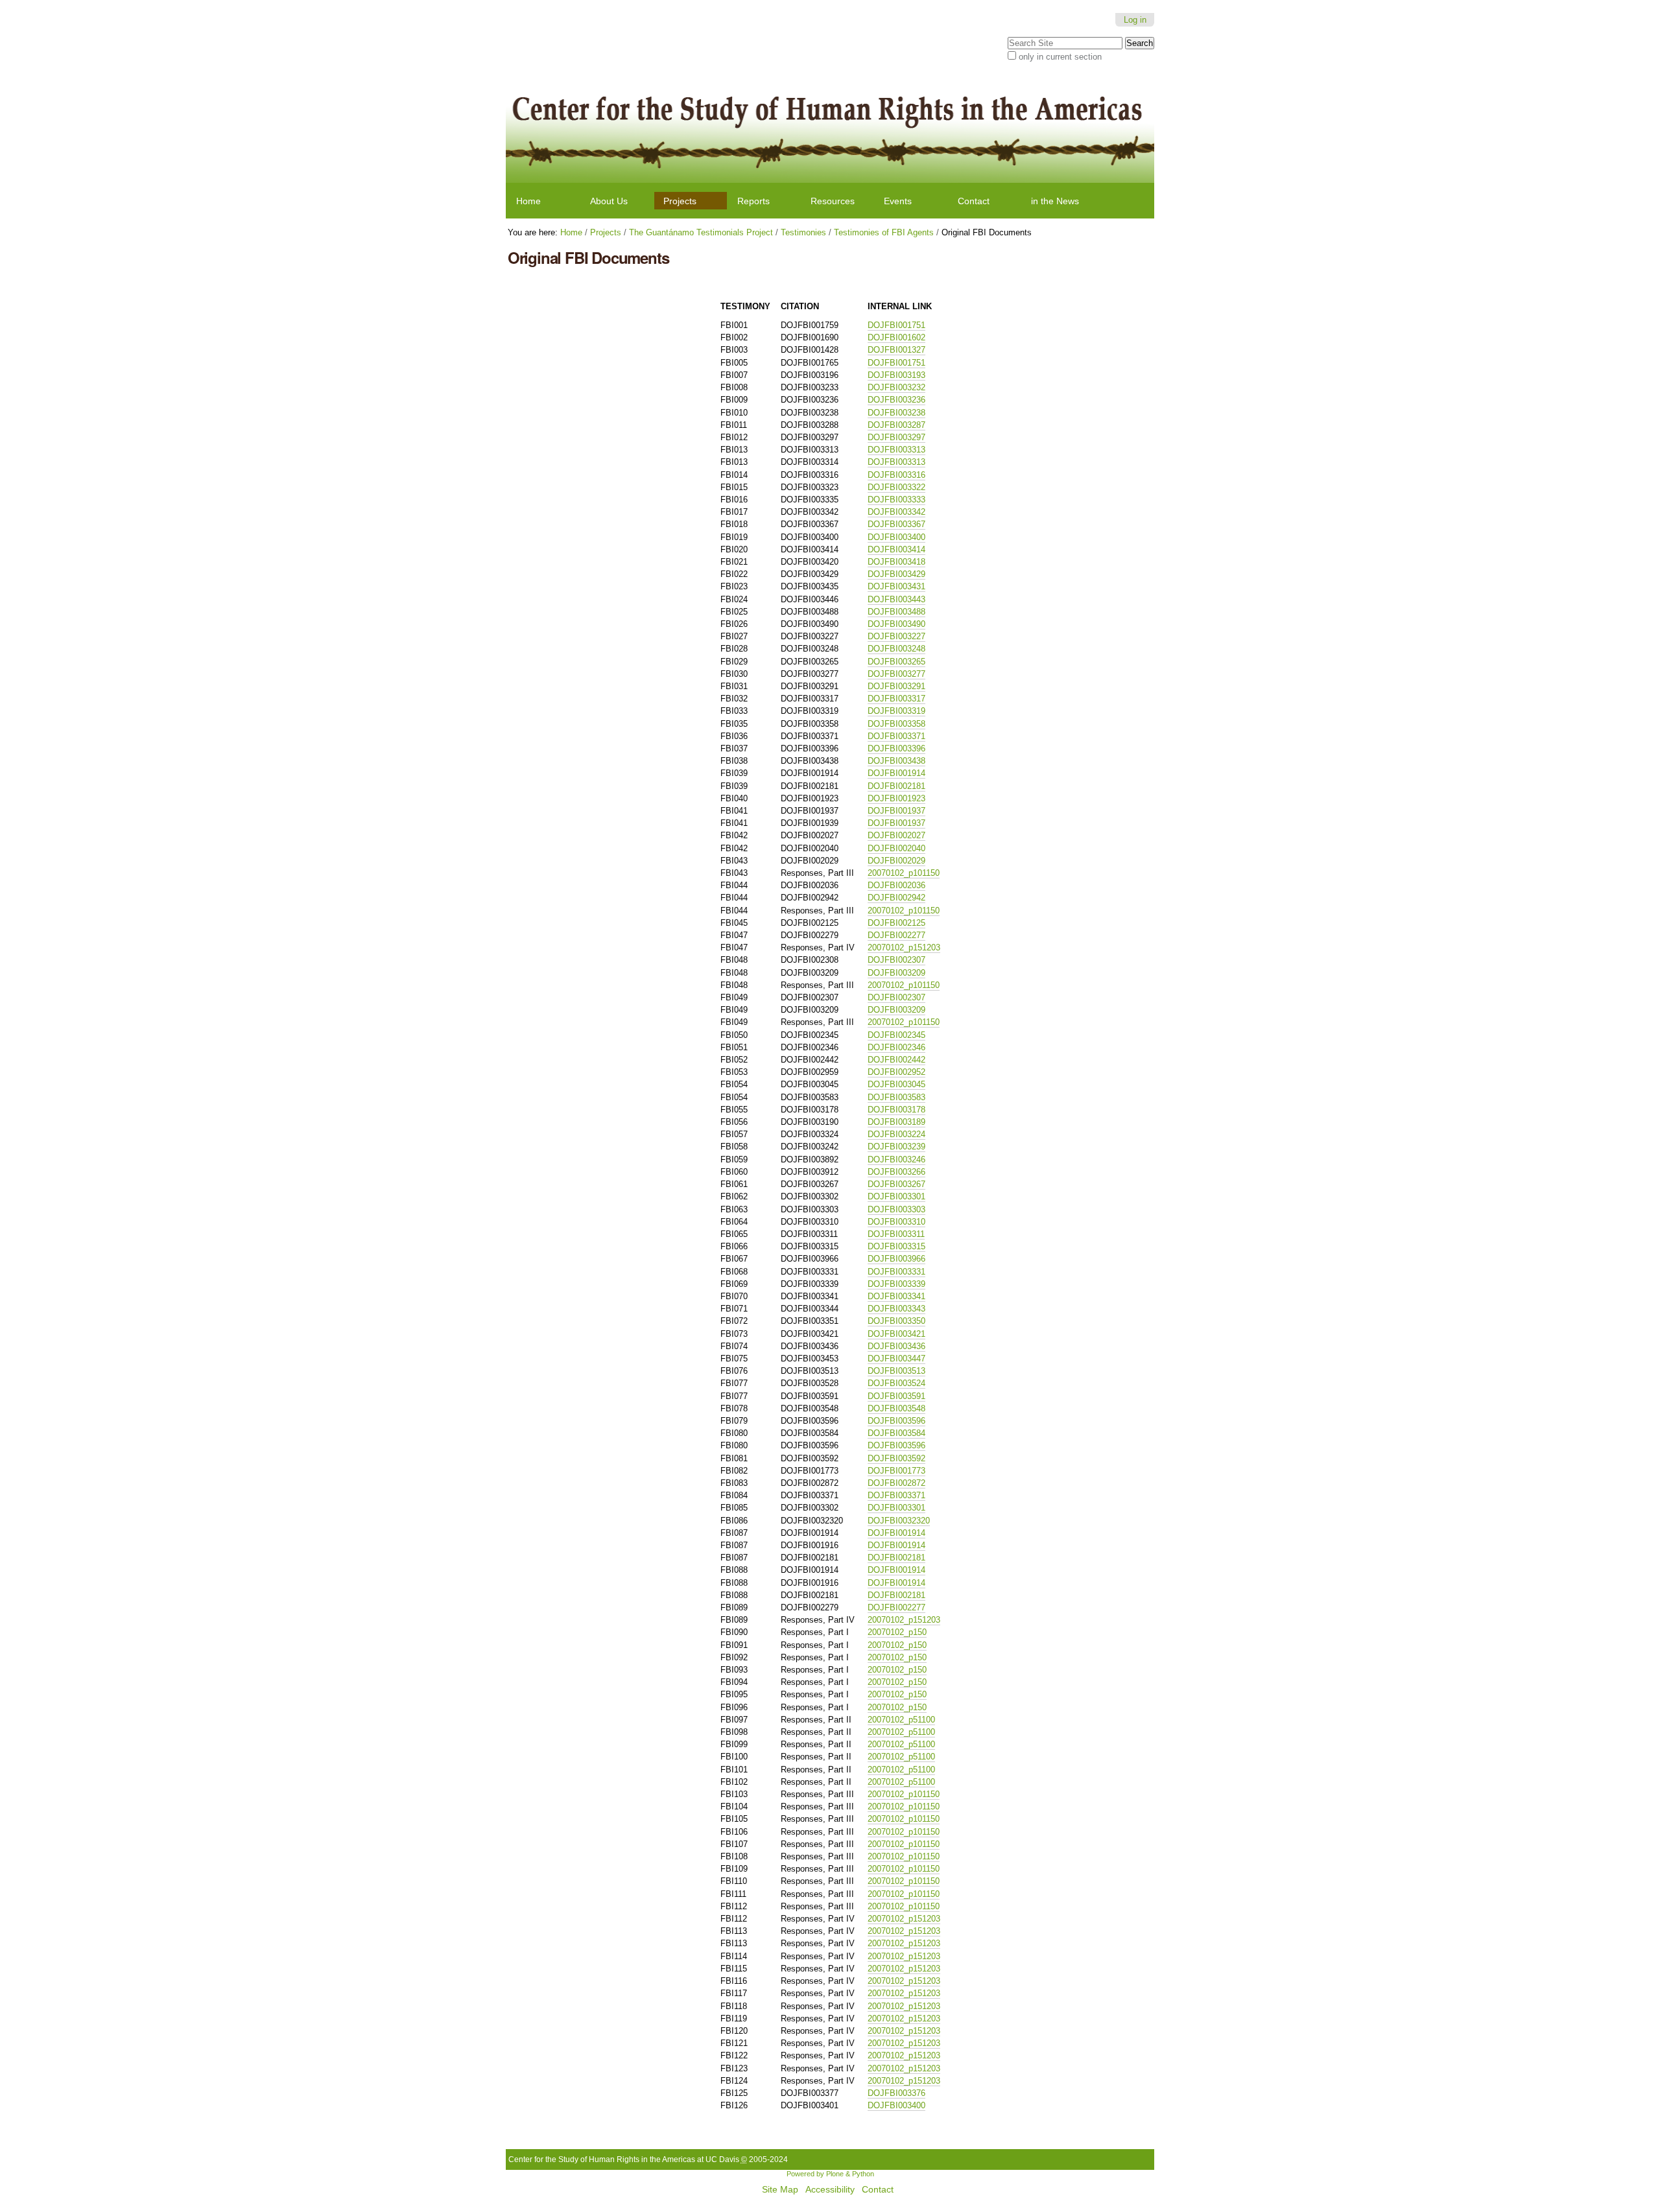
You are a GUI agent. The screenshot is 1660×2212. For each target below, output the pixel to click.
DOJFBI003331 (896, 1272)
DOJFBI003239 (896, 1147)
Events (898, 201)
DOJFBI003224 (896, 1134)
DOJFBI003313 (896, 450)
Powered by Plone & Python (830, 2174)
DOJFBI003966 (896, 1259)
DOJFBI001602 (896, 337)
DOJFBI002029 (896, 861)
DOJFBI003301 (896, 1196)
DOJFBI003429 (896, 574)
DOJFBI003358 (896, 724)
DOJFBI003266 (896, 1172)
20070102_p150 (897, 1632)
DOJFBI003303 (896, 1209)
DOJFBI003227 (896, 636)
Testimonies (803, 232)
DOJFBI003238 (896, 413)
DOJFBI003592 (896, 1458)
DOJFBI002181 (896, 786)
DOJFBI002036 (896, 885)
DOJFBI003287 (896, 425)
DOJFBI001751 (896, 325)
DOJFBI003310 (896, 1222)
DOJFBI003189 (896, 1122)
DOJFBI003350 (896, 1321)
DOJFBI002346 (896, 1047)
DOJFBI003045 (896, 1084)
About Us (609, 201)
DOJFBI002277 (896, 935)
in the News (1055, 201)
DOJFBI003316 (896, 475)
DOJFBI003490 (896, 624)
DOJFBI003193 (896, 375)
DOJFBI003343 (896, 1309)
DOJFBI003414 (896, 549)
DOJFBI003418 (896, 562)
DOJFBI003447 (896, 1359)
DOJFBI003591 (896, 1396)
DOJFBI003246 (896, 1159)
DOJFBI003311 (896, 1234)
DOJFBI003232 (896, 387)
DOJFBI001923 (896, 798)
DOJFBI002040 (896, 848)
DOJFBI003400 (896, 537)
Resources (833, 201)
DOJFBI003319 (896, 711)
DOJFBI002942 (896, 898)
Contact (974, 201)
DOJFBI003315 (896, 1246)
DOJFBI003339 (896, 1284)
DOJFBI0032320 (899, 1521)
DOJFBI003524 (896, 1383)
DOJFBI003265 (896, 662)
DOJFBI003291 (896, 686)
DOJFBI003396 (896, 748)
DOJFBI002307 (896, 960)
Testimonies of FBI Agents (884, 232)
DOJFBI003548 (896, 1408)
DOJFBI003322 (896, 487)
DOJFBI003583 (896, 1097)
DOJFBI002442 (896, 1060)
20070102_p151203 (904, 947)
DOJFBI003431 (896, 586)
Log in (1135, 20)
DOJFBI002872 (896, 1483)
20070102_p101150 (904, 873)
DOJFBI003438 (896, 761)
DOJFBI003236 (896, 400)
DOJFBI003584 (896, 1433)
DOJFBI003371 (896, 736)
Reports (753, 201)
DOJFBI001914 (896, 773)
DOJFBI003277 (896, 674)
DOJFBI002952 (896, 1072)
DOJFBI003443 (896, 599)
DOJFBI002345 (896, 1035)
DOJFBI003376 (896, 2093)
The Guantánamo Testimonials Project (701, 232)
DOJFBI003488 (896, 612)
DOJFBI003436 (896, 1346)
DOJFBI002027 (896, 835)
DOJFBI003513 (896, 1371)
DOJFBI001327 (896, 350)
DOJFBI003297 (896, 437)
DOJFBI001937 (896, 811)
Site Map (780, 2190)
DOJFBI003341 (896, 1296)
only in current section (1060, 57)
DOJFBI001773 (896, 1471)
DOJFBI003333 (896, 500)
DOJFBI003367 (896, 524)
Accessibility (830, 2190)
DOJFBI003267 (896, 1184)
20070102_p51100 (901, 1720)
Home (528, 201)
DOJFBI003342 (896, 512)
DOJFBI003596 (896, 1421)
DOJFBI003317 (896, 699)
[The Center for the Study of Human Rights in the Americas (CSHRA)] (830, 128)
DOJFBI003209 (896, 973)
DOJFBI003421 (896, 1334)
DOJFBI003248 (896, 649)
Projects (680, 201)
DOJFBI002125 (896, 923)
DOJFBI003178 (896, 1110)
